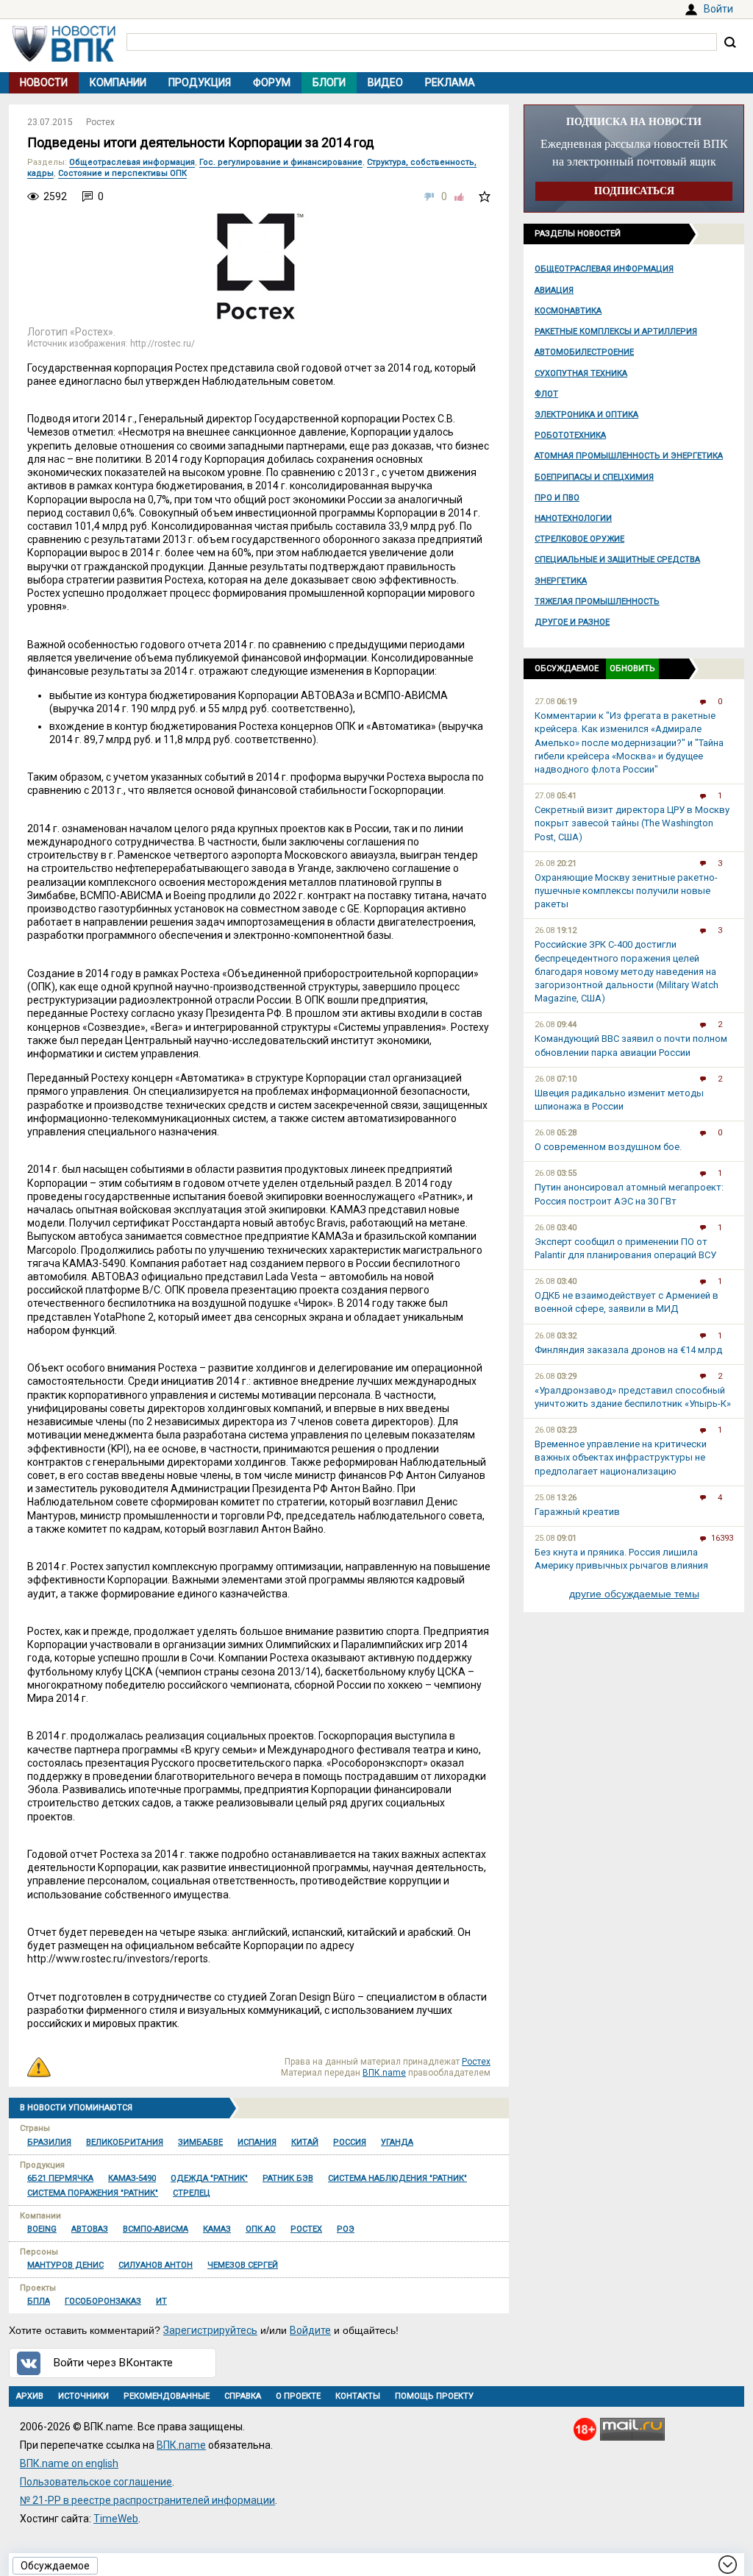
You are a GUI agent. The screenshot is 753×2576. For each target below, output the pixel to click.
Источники (83, 2396)
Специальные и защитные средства (617, 560)
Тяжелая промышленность (597, 602)
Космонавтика (568, 311)
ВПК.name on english (69, 2463)
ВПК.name (384, 2073)
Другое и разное (572, 622)
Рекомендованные (167, 2396)
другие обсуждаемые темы (634, 1594)
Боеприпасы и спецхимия (594, 477)
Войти (718, 9)
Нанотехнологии (573, 518)
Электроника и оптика (586, 415)
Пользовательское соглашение (96, 2482)
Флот (546, 394)
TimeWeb (116, 2519)
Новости (44, 82)
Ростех (100, 122)
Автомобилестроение (584, 352)
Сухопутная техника (581, 373)
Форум (272, 82)
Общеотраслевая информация (604, 269)
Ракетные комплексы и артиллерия (616, 331)
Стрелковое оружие (579, 539)
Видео (385, 82)
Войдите (310, 2330)
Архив (30, 2396)
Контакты (358, 2396)
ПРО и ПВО (557, 498)
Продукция (200, 82)
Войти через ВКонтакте (113, 2363)
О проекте (298, 2396)
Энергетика (561, 581)
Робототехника (570, 435)
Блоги (329, 82)
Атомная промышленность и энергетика (629, 456)
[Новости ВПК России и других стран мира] (64, 58)
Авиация (554, 290)
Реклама (450, 82)
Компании (118, 82)
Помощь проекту (434, 2396)
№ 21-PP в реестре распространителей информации (147, 2500)
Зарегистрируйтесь (210, 2330)
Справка (243, 2396)
